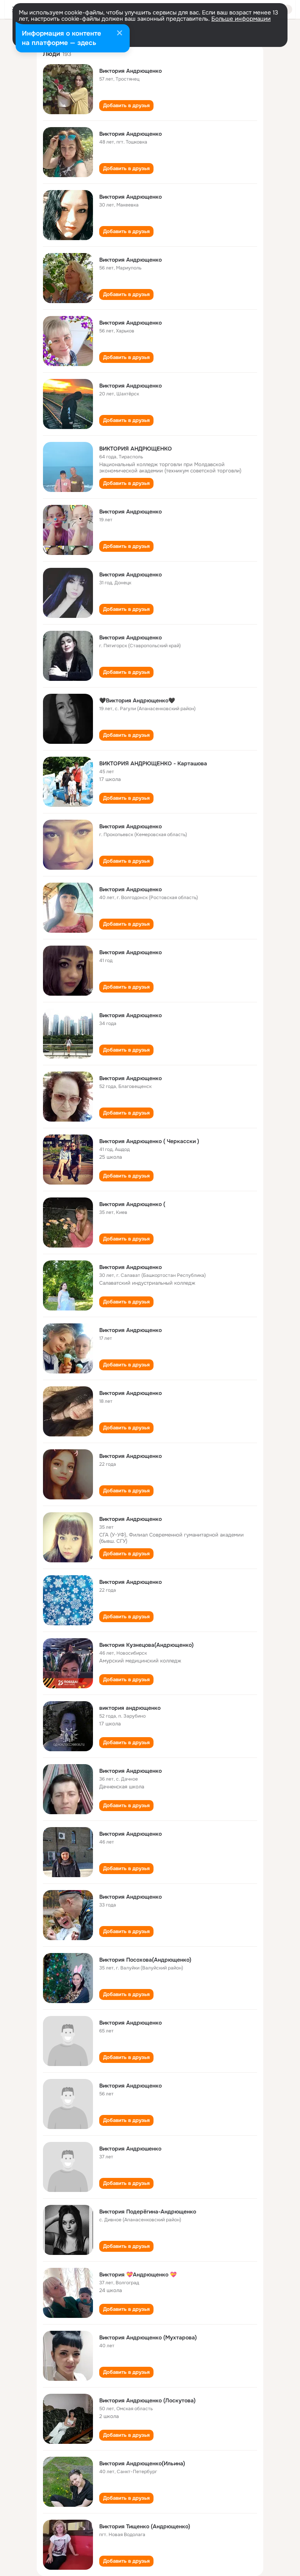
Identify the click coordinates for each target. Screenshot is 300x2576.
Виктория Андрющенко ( (132, 1204)
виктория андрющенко (130, 1708)
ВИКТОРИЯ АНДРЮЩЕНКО (136, 449)
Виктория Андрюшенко (130, 2149)
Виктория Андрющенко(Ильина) (142, 2463)
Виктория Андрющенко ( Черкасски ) (149, 1141)
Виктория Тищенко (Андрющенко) (145, 2526)
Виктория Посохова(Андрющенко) (145, 1960)
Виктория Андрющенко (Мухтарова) (148, 2337)
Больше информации (241, 19)
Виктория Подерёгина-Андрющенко (148, 2212)
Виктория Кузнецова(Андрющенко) (146, 1645)
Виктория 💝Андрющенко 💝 (138, 2274)
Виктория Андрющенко (130, 71)
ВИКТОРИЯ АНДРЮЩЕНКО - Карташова (153, 763)
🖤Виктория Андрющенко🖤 (137, 700)
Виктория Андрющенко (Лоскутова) (147, 2400)
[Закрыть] (120, 34)
